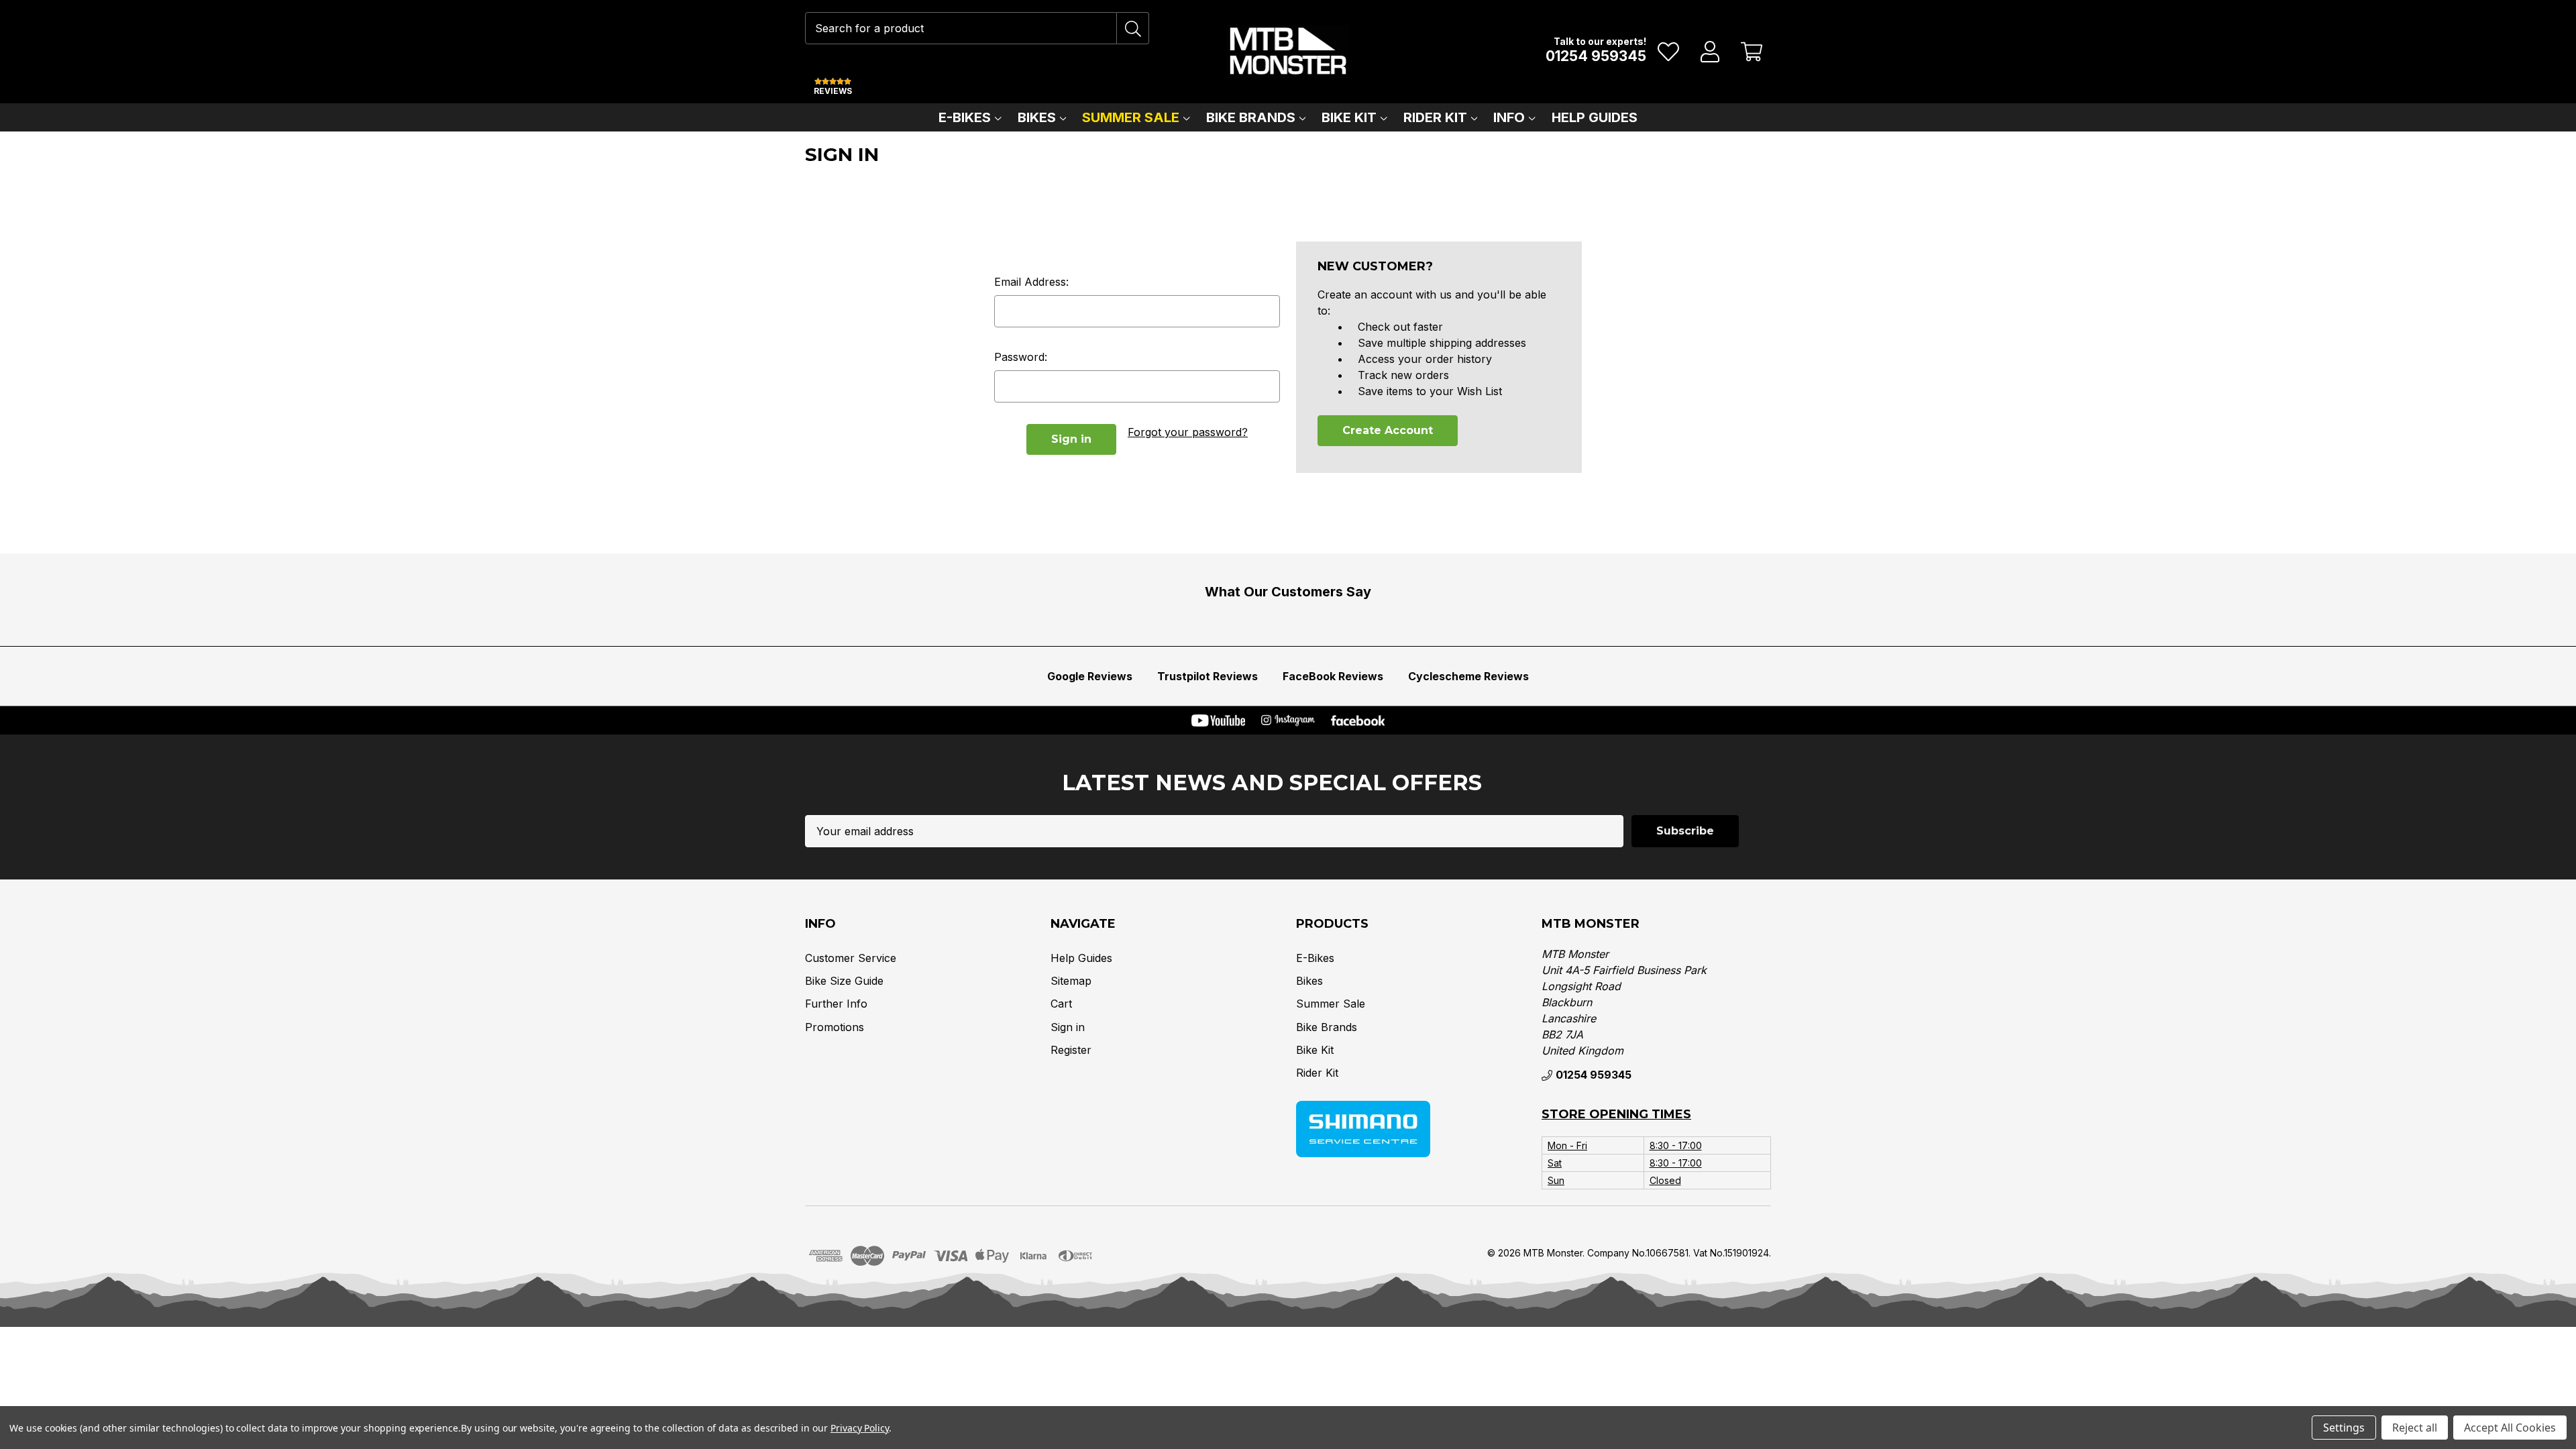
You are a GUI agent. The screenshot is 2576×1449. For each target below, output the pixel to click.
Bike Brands (1251, 117)
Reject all (2415, 1428)
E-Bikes (965, 117)
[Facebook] (1358, 720)
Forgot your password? (1188, 432)
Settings (2344, 1428)
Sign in (1068, 1027)
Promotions (835, 1027)
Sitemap (1071, 981)
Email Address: (1031, 282)
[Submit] (1133, 28)
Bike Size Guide (844, 981)
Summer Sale (1131, 117)
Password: (1021, 357)
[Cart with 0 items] (1752, 52)
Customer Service (851, 958)
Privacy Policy (860, 1428)
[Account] (1710, 52)
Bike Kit (1349, 117)
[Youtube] (1218, 720)
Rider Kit (1435, 117)
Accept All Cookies (2510, 1428)
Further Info (836, 1004)
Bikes (1037, 117)
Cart (1061, 1004)
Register (1071, 1050)
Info (1509, 117)
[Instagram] (1288, 720)
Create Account (1388, 430)
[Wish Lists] (1669, 52)
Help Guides (1595, 117)
